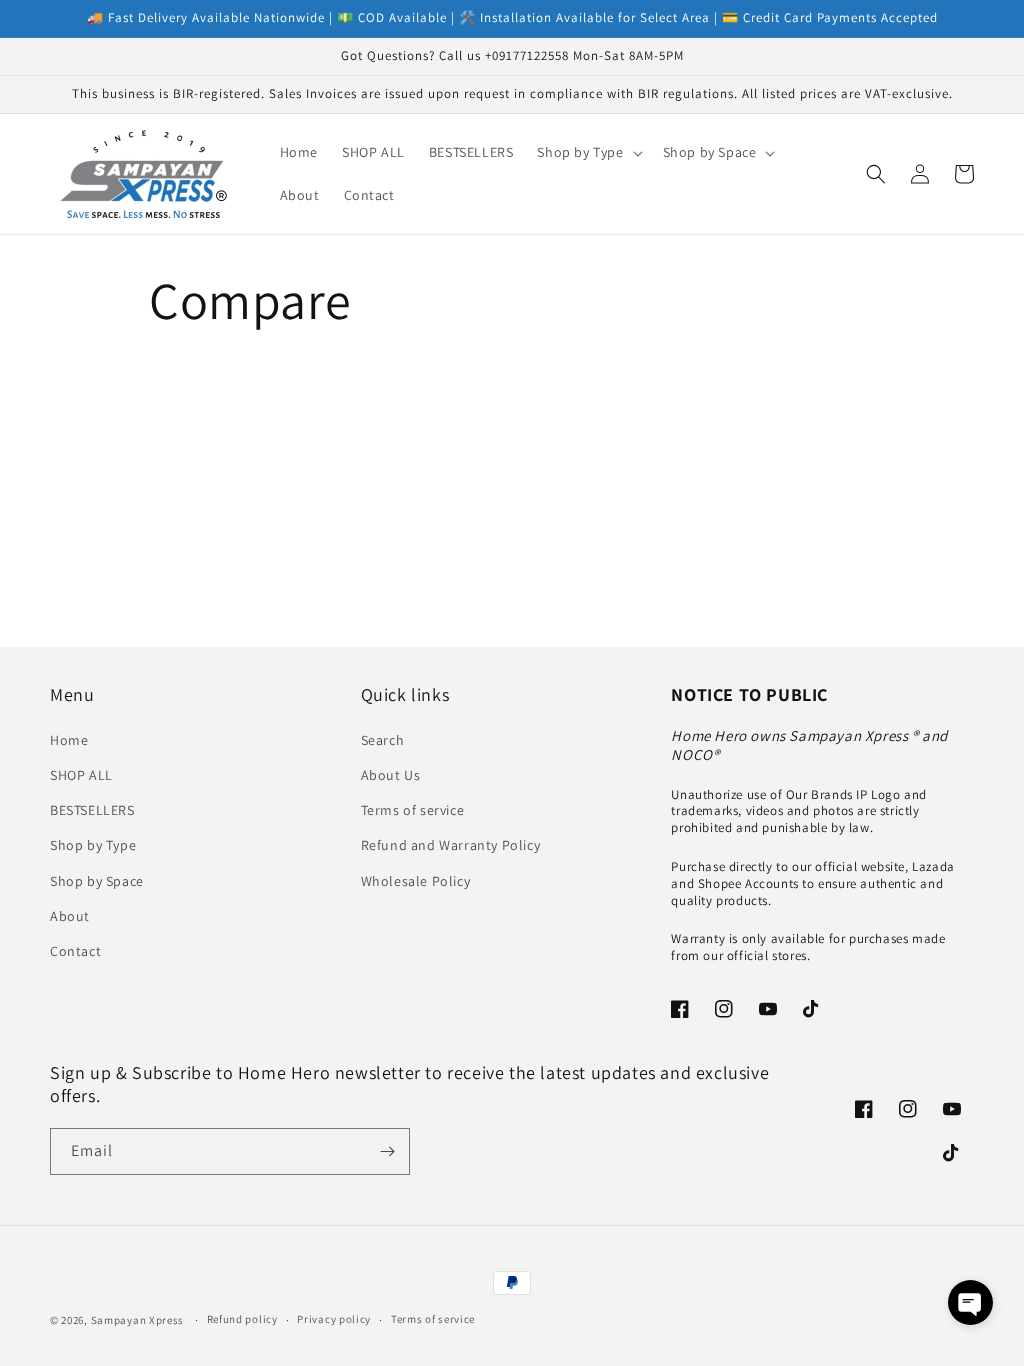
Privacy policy (334, 1319)
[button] (587, 152)
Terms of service (413, 810)
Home (69, 740)
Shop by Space (97, 881)
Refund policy (242, 1319)
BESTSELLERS (92, 810)
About (70, 916)
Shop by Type (93, 845)
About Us (391, 775)
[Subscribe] (387, 1151)
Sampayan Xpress (138, 1320)
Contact (75, 951)
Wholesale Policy (416, 881)
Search (383, 740)
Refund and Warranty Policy (451, 845)
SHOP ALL (81, 775)
